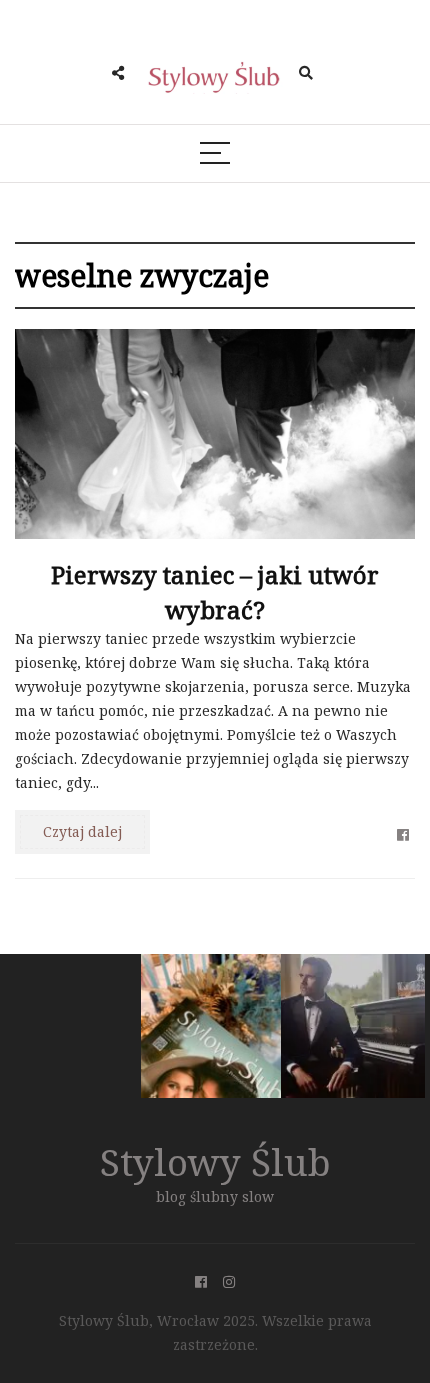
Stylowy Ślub (215, 1161)
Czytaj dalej (82, 831)
